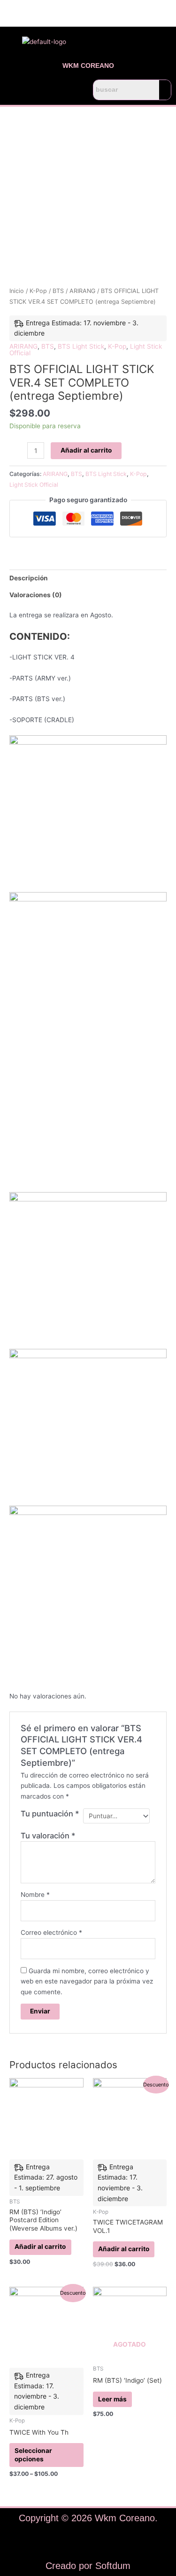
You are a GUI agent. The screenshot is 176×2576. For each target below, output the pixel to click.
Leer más (112, 2399)
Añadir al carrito (86, 450)
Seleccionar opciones (33, 2455)
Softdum (113, 2566)
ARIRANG (82, 291)
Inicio (17, 291)
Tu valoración (48, 1836)
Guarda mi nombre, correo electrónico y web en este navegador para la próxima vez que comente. (87, 1981)
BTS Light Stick (81, 346)
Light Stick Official (34, 485)
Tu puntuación (50, 1814)
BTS (58, 291)
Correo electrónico (51, 1932)
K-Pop (38, 291)
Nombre (35, 1895)
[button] (44, 90)
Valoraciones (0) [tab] (36, 595)
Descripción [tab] (29, 578)
